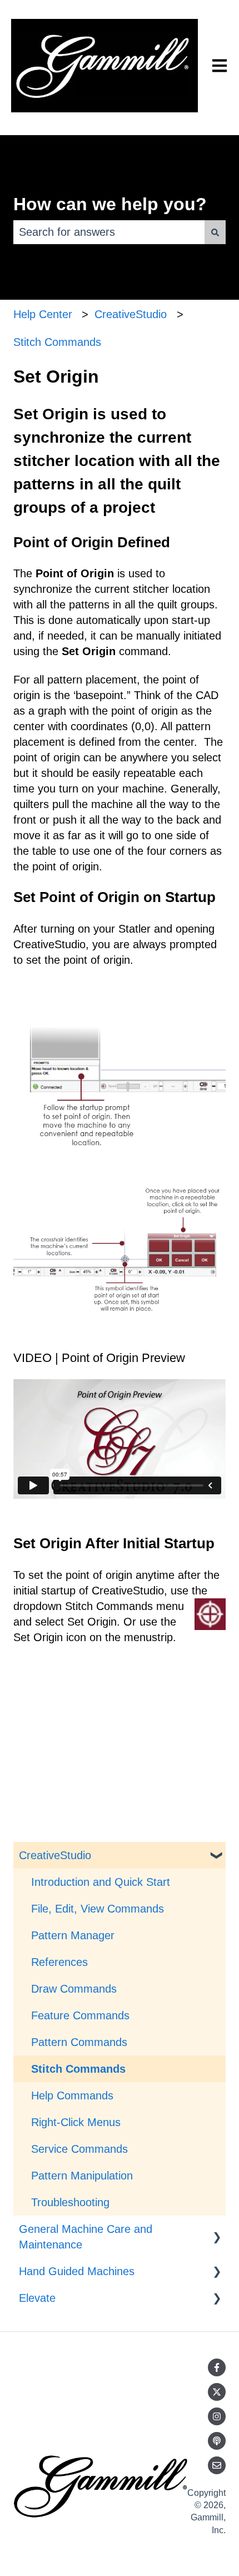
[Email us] (217, 2465)
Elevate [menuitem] (37, 2298)
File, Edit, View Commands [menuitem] (98, 1909)
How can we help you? (110, 204)
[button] (217, 1854)
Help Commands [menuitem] (72, 2096)
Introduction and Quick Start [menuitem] (101, 1882)
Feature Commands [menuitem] (80, 2015)
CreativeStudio (131, 314)
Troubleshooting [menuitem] (70, 2202)
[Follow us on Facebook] (217, 2367)
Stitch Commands (57, 342)
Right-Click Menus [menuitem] (76, 2122)
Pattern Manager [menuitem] (73, 1935)
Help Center (43, 314)
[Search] (215, 232)
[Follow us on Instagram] (217, 2416)
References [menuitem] (59, 1962)
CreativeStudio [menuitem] (55, 1855)
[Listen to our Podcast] (217, 2441)
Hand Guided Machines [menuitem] (77, 2271)
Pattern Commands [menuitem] (79, 2042)
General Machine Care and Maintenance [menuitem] (86, 2237)
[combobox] (109, 232)
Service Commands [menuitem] (79, 2149)
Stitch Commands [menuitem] (78, 2069)
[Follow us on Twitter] (217, 2392)
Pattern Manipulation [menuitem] (82, 2176)
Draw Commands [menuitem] (74, 1989)
